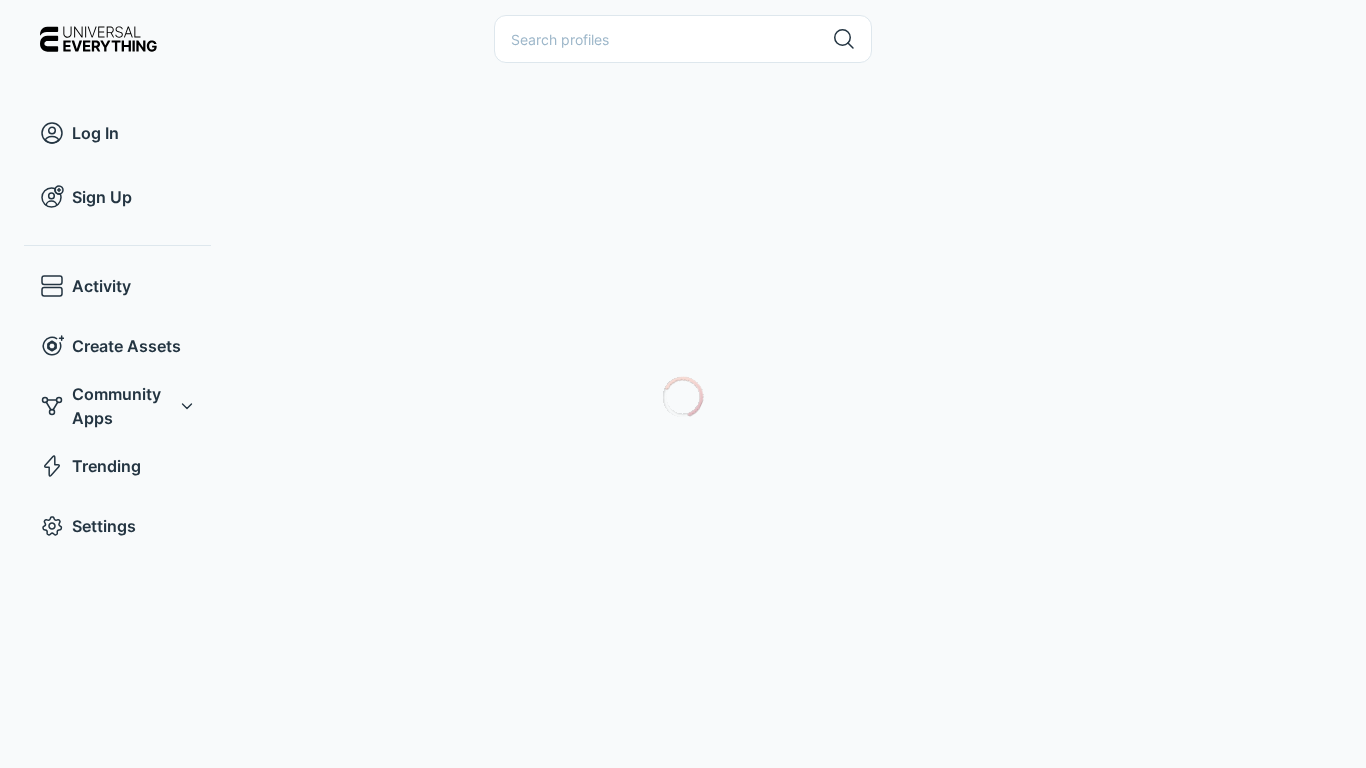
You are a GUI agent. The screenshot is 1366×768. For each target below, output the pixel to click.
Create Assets (126, 346)
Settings (104, 526)
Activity (101, 286)
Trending (106, 466)
